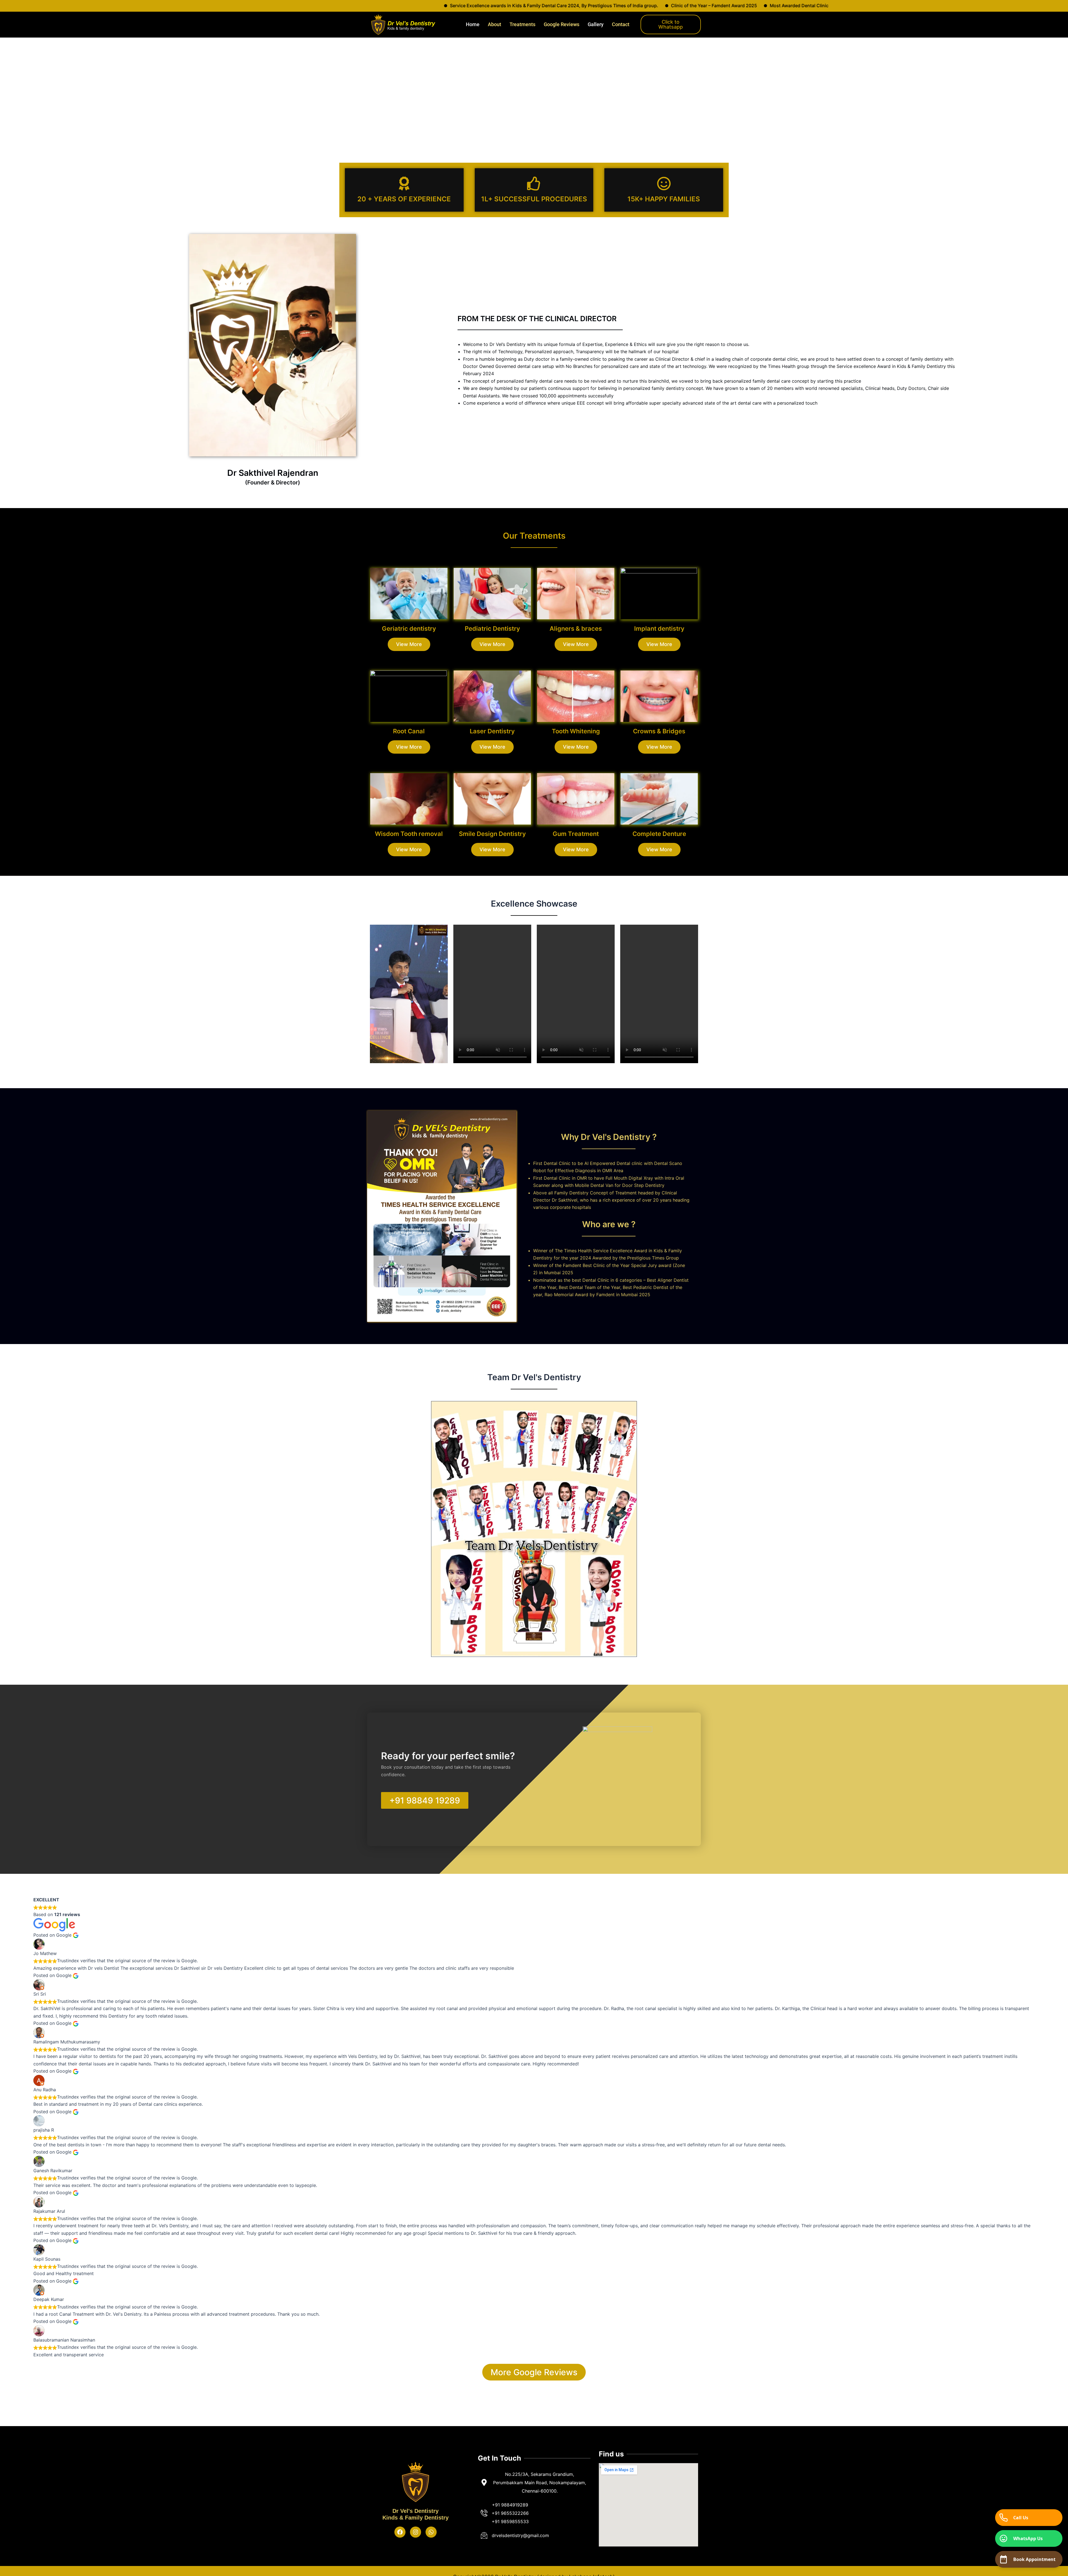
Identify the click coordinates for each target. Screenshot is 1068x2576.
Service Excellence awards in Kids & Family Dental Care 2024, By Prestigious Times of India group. (291, 6)
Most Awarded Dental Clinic (536, 6)
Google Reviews (562, 24)
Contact (621, 24)
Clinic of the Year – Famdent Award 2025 (451, 6)
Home (473, 24)
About (495, 24)
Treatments (522, 24)
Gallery (596, 24)
